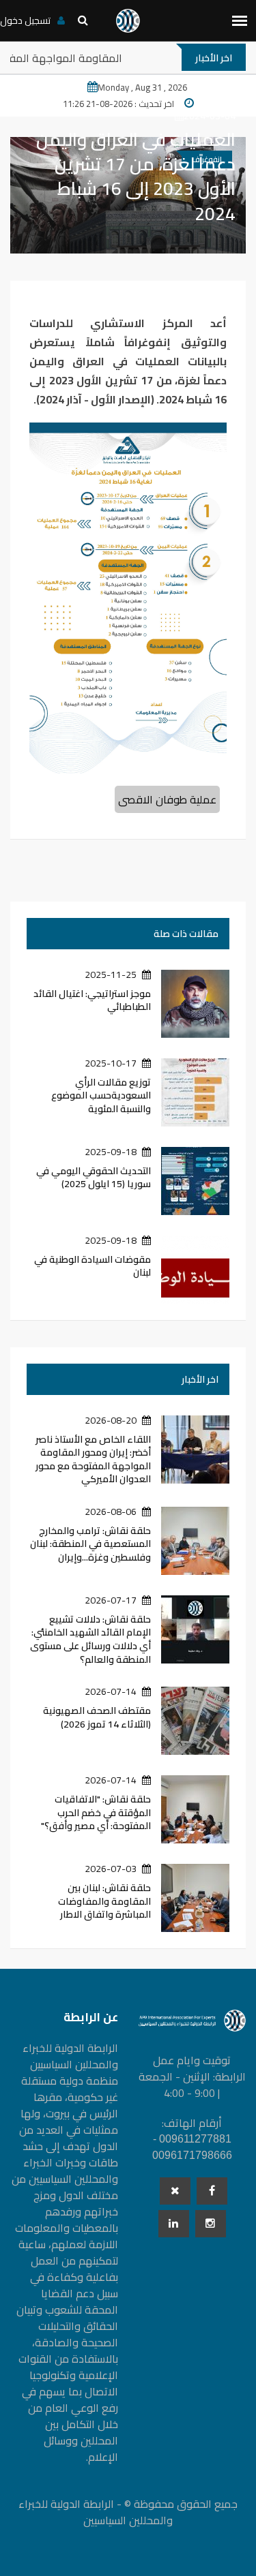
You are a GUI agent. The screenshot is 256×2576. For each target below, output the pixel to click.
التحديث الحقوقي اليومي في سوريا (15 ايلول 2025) (94, 1178)
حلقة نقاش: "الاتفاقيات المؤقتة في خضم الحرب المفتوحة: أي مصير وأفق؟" (96, 1812)
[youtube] (211, 2224)
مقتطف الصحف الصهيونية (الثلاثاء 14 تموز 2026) (97, 1717)
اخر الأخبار (200, 1379)
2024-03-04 (210, 116)
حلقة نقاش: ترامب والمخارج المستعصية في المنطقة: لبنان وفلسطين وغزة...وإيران (90, 1544)
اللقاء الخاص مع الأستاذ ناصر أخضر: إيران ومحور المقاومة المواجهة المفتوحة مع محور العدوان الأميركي (93, 1459)
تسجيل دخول (25, 20)
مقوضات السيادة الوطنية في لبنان (93, 1266)
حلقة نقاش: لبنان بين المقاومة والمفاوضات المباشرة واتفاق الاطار (104, 1901)
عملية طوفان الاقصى (167, 799)
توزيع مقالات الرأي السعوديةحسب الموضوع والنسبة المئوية (101, 1095)
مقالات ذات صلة (186, 934)
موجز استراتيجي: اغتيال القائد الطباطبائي (92, 1000)
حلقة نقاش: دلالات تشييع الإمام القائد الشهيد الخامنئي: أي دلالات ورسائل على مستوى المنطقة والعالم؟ (90, 1639)
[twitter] (175, 2191)
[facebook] (212, 2191)
